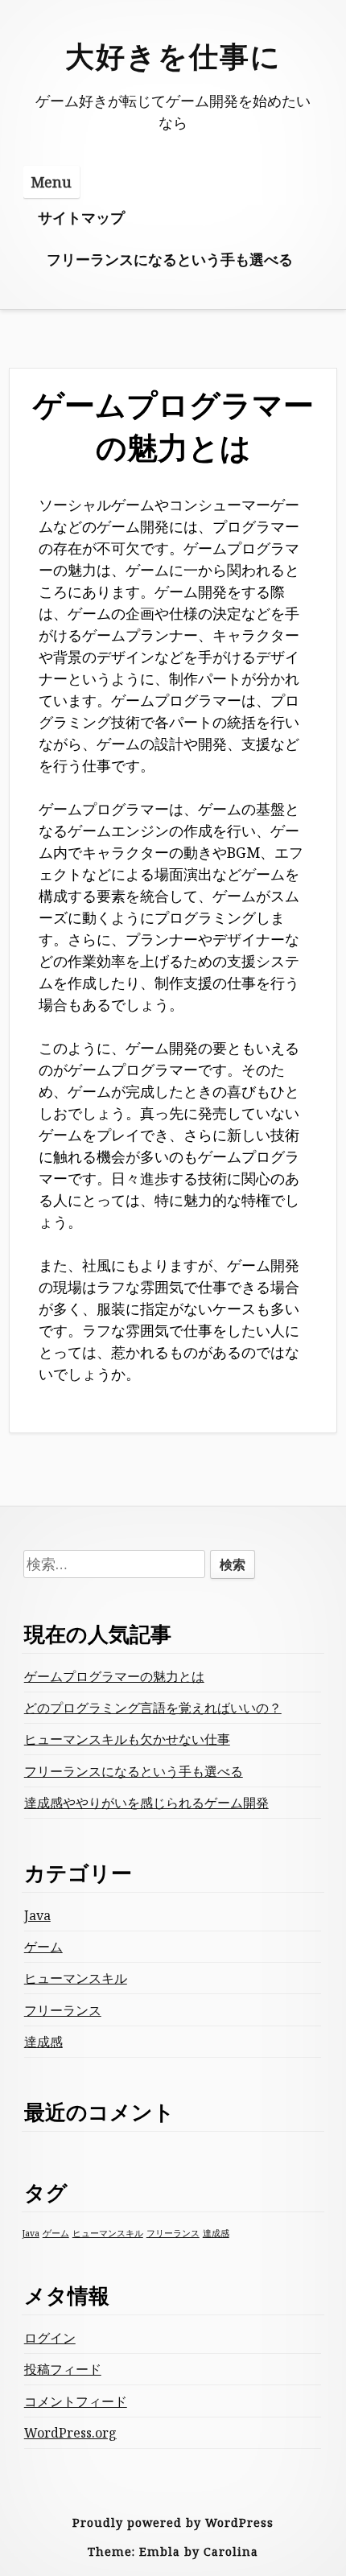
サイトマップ (81, 217)
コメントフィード (76, 2401)
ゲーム (43, 1947)
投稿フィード (63, 2369)
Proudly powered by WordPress (173, 2522)
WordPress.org (70, 2433)
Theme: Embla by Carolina (173, 2551)
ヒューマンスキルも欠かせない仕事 (127, 1739)
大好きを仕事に (173, 56)
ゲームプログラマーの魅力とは (114, 1676)
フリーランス (63, 2010)
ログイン (50, 2338)
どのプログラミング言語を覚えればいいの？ (153, 1708)
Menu (51, 182)
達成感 (43, 2042)
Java (37, 1915)
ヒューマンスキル (76, 1978)
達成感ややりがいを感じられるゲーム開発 (146, 1803)
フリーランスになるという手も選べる (170, 259)
